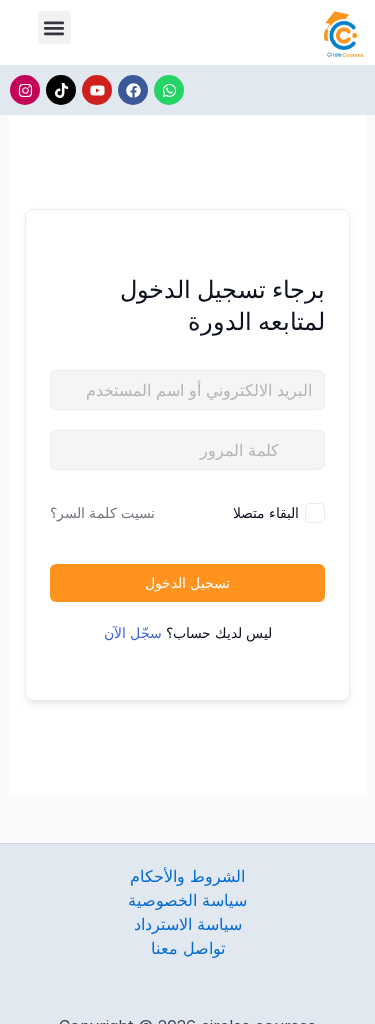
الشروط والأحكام (187, 876)
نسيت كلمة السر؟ (102, 512)
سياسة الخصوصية (187, 900)
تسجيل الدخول (187, 582)
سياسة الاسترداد (188, 924)
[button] (54, 27)
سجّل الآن (133, 632)
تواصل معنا (188, 948)
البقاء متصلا (266, 512)
